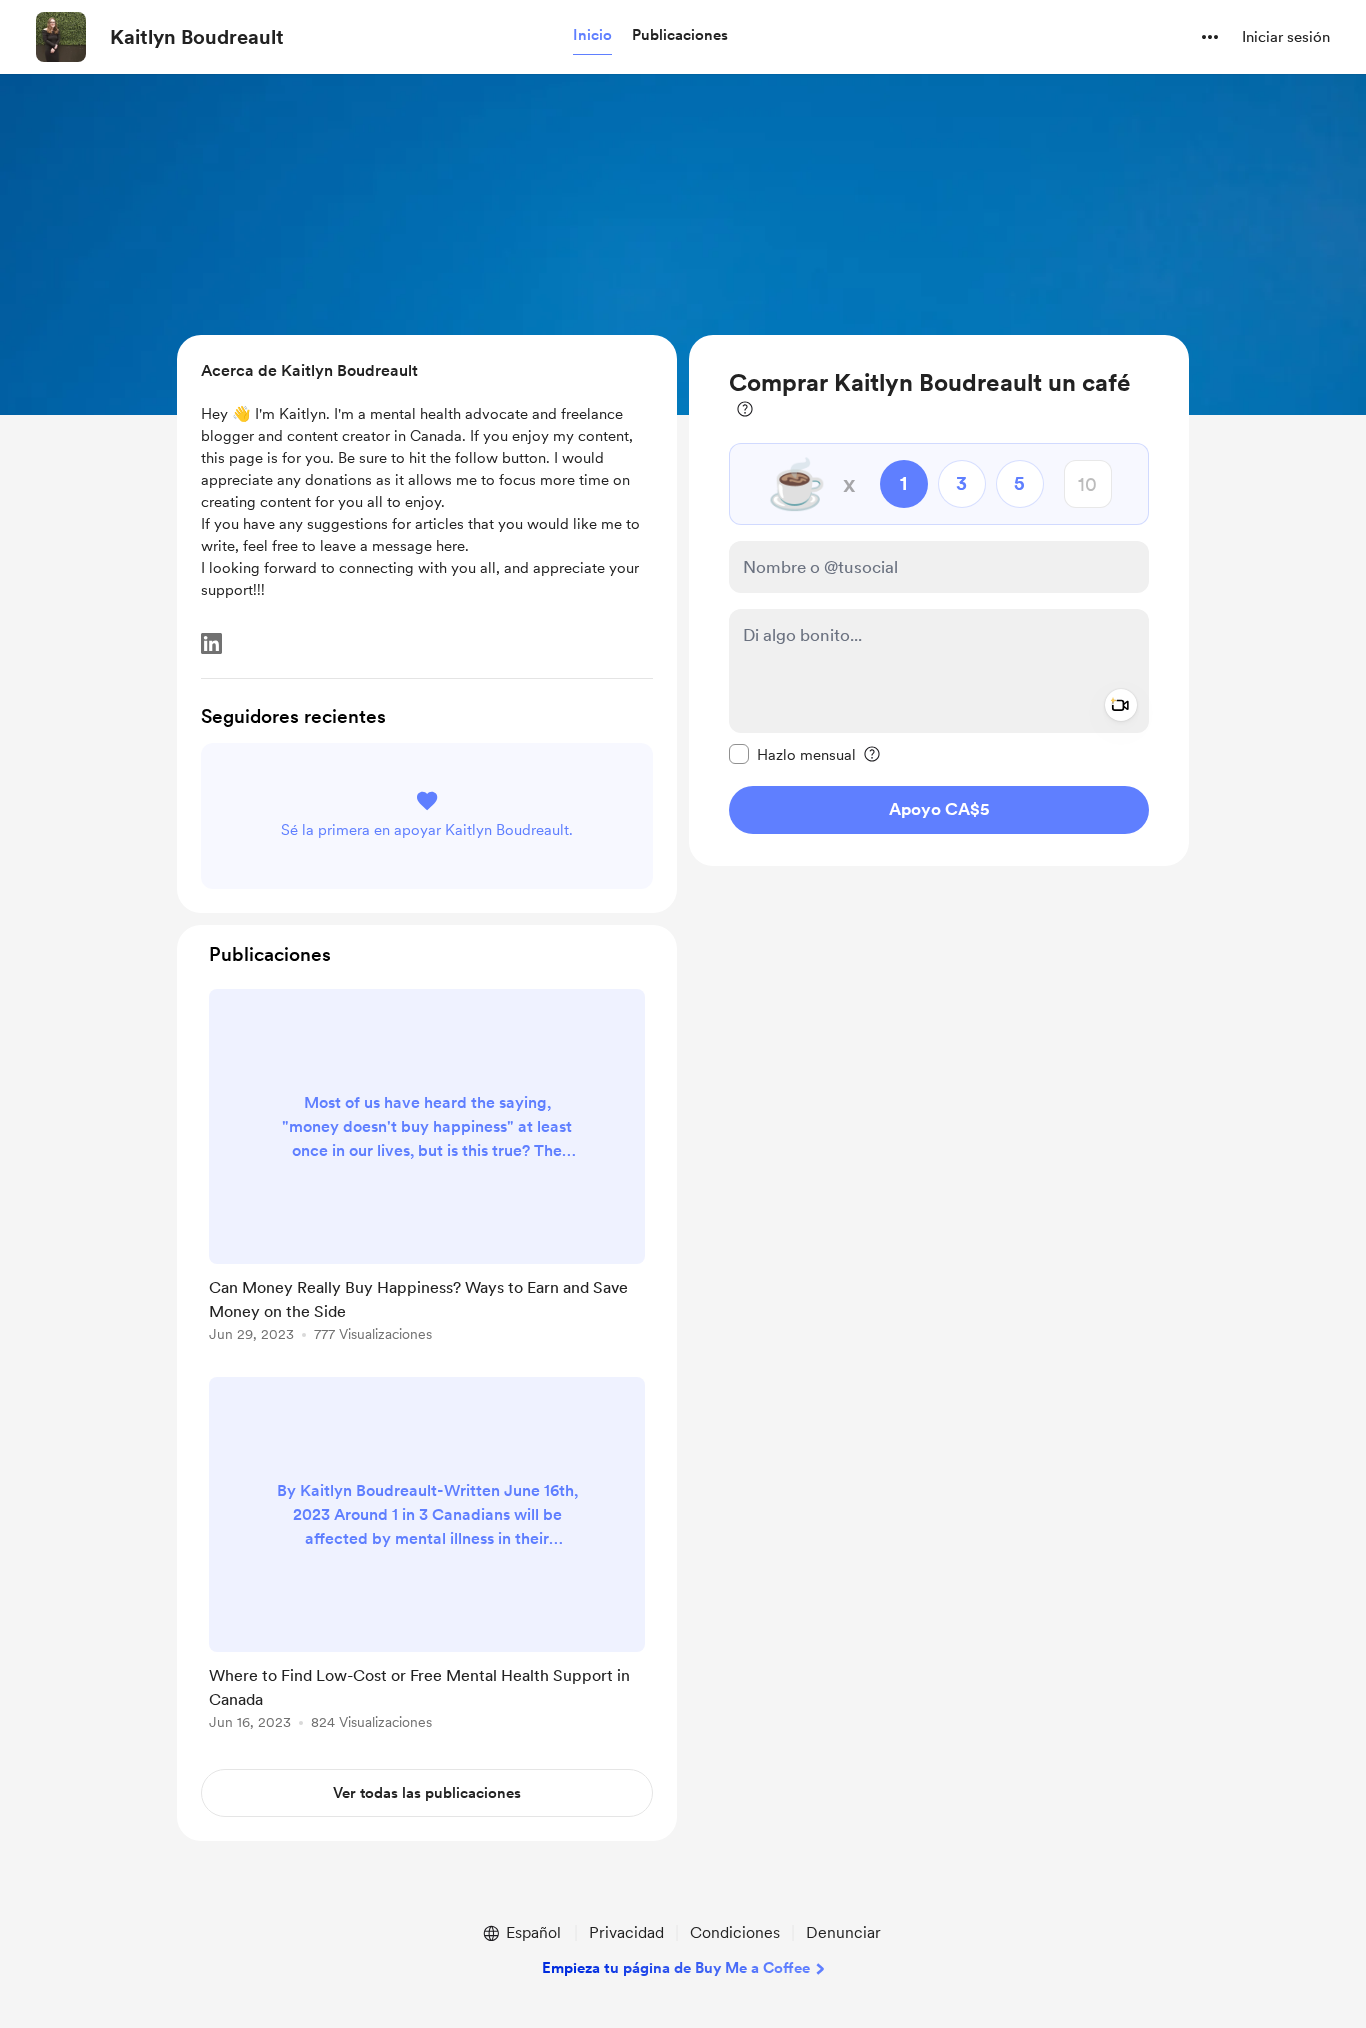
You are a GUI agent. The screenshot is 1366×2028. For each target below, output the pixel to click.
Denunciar (843, 1932)
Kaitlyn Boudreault (197, 37)
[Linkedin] (211, 643)
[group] (427, 1169)
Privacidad (626, 1932)
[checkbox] (792, 754)
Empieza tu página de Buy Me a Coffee (676, 1968)
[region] (939, 600)
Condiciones (735, 1932)
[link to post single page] (427, 1169)
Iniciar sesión (1286, 37)
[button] (592, 36)
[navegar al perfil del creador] (61, 37)
